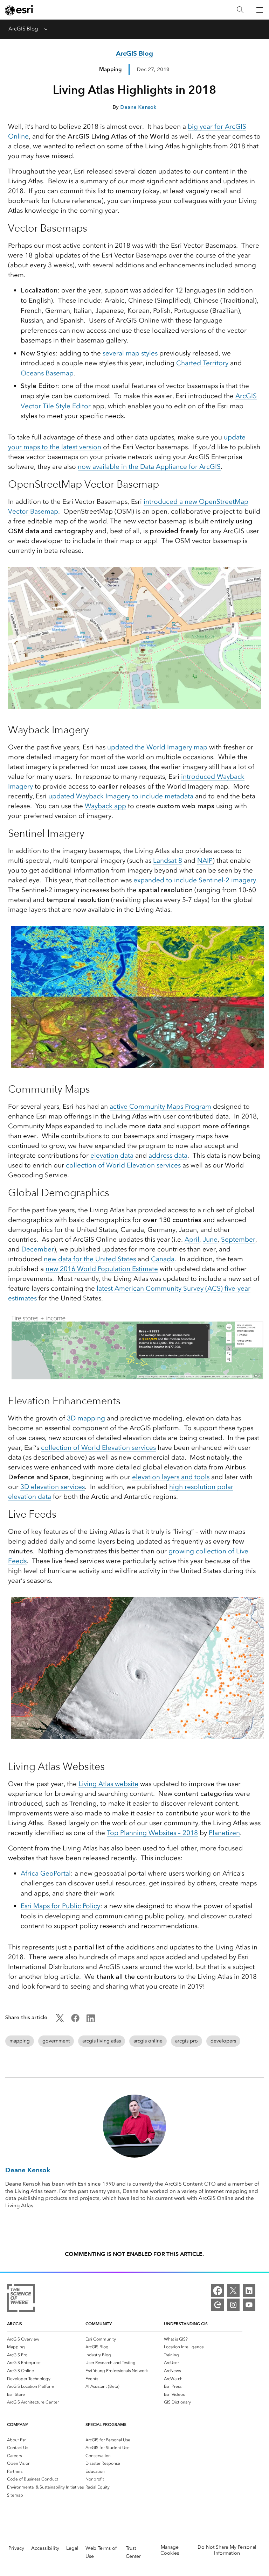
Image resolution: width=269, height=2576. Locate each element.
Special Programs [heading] (106, 2424)
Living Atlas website (108, 1784)
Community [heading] (99, 2324)
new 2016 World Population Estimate (102, 1269)
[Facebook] (218, 2291)
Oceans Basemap (47, 373)
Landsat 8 (168, 860)
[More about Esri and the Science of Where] (21, 2299)
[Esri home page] (20, 10)
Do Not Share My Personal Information (227, 2550)
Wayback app (105, 806)
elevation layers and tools (171, 1477)
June (210, 1239)
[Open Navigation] (260, 10)
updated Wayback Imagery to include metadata (121, 796)
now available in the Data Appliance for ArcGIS (149, 467)
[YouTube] (249, 2305)
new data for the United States (90, 1259)
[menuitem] (46, 2339)
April (192, 1239)
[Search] (240, 10)
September (238, 1239)
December (38, 1249)
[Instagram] (233, 2305)
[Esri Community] (218, 2305)
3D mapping (86, 1418)
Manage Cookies (170, 2550)
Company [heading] (18, 2424)
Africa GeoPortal (46, 1873)
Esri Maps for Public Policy (60, 1906)
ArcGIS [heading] (15, 2324)
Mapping (110, 69)
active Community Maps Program (160, 1106)
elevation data (112, 1155)
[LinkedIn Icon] (91, 2020)
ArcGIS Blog (23, 29)
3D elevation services (53, 1487)
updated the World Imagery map (157, 747)
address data (168, 1155)
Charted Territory (202, 363)
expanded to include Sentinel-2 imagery (195, 880)
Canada (163, 1259)
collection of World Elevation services (123, 1165)
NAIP (205, 860)
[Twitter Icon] (60, 2020)
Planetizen (224, 1833)
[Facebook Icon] (75, 2020)
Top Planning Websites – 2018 (152, 1833)
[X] (233, 2291)
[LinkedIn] (249, 2291)
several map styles (130, 353)
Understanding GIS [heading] (186, 2324)
